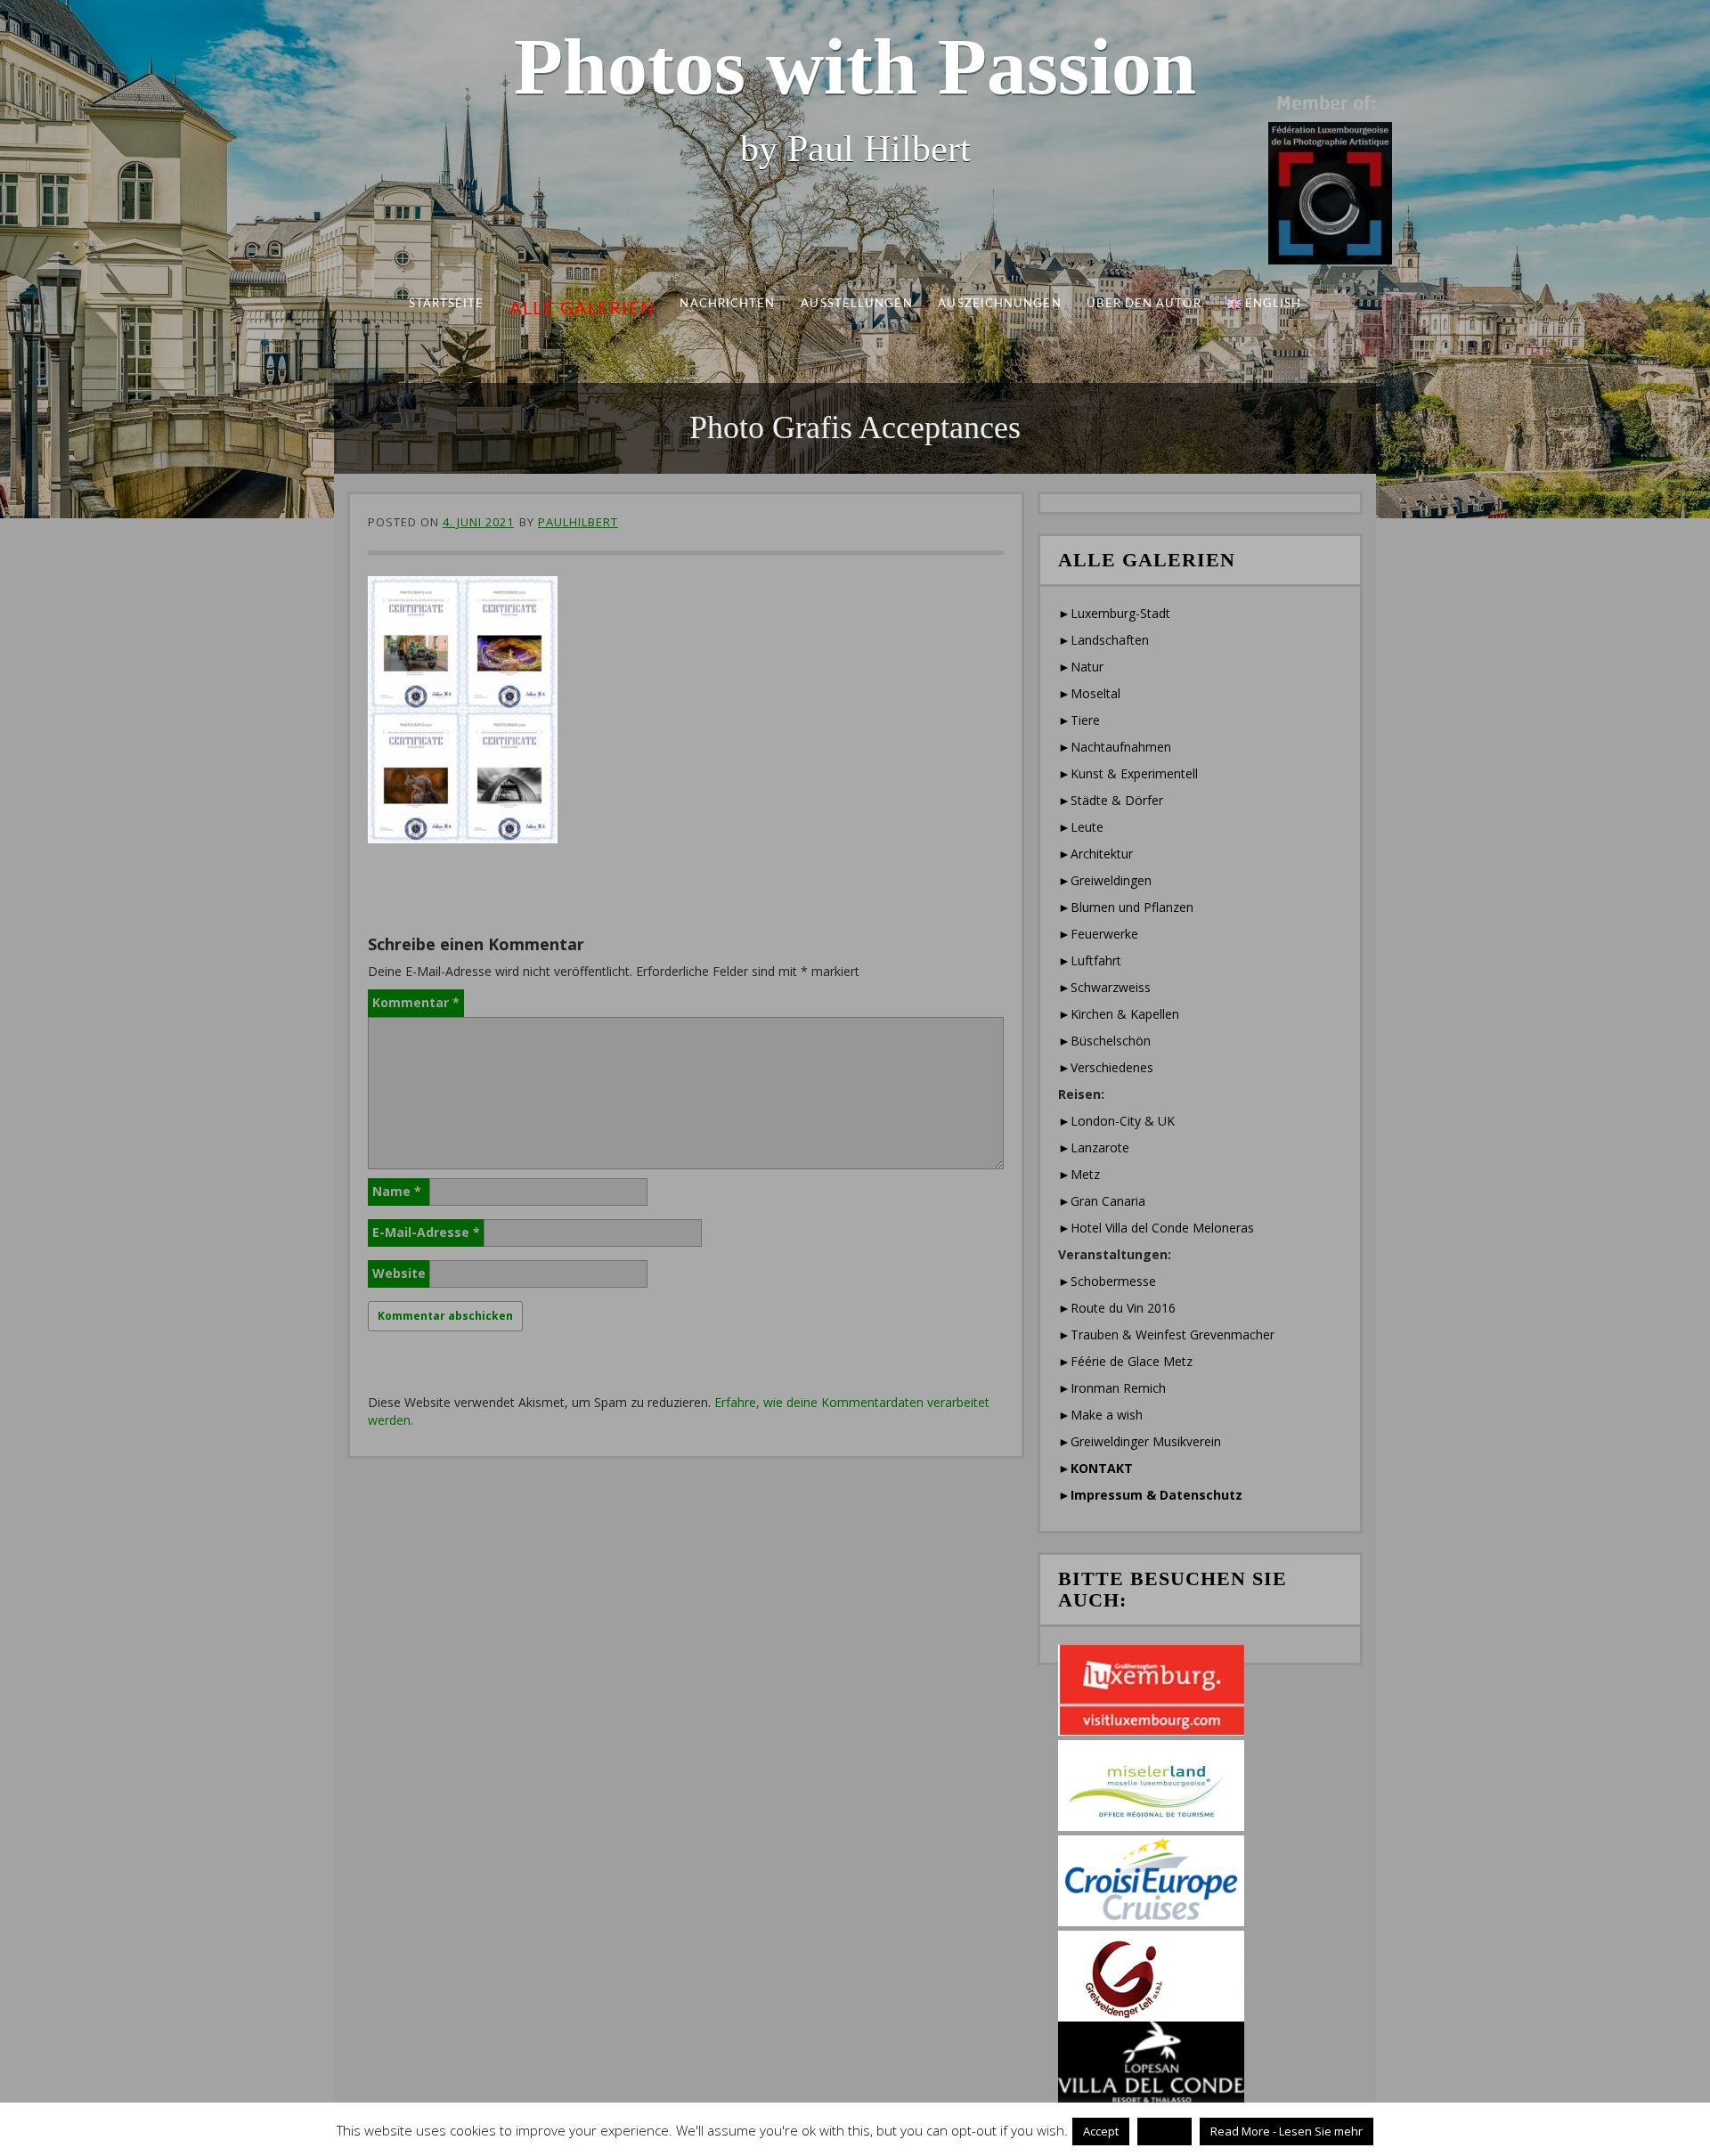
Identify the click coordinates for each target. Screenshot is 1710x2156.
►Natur (1081, 667)
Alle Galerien (582, 309)
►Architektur (1095, 854)
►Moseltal (1089, 693)
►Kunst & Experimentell (1128, 773)
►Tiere (1079, 720)
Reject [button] (1164, 2131)
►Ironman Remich (1112, 1388)
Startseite (447, 304)
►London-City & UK (1116, 1121)
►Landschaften (1103, 640)
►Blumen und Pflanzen (1126, 907)
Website (399, 1273)
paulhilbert (578, 522)
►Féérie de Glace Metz (1125, 1361)
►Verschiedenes (1106, 1067)
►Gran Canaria (1102, 1201)
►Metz (1079, 1174)
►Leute (1081, 827)
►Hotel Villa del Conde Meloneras (1156, 1228)
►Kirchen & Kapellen (1119, 1014)
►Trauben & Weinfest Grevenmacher (1166, 1334)
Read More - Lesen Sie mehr (1287, 2131)
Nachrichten (728, 304)
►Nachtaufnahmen (1115, 747)
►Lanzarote (1094, 1147)
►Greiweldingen (1105, 880)
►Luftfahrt (1090, 960)
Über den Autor (1144, 304)
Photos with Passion (855, 66)
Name (397, 1191)
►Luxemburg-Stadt (1114, 613)
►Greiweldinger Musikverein (1140, 1441)
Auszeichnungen (999, 304)
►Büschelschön (1104, 1041)
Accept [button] (1101, 2131)
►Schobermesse (1107, 1281)
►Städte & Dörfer (1111, 800)
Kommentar (416, 1002)
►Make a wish (1100, 1415)
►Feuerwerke (1098, 934)
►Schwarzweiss (1104, 987)
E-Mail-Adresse (426, 1232)
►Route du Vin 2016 (1117, 1308)
